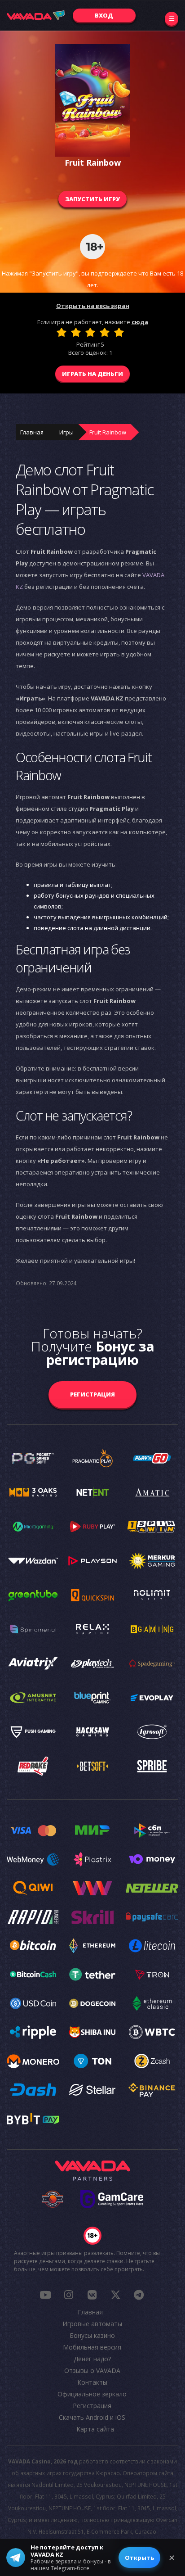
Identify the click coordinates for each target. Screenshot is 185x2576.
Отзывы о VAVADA (92, 2370)
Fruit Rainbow (108, 432)
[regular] (90, 332)
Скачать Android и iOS (92, 2417)
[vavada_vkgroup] (92, 2295)
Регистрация (92, 1394)
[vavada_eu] (115, 2295)
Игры (66, 432)
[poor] (76, 332)
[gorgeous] (119, 332)
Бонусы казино (92, 2335)
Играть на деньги (92, 374)
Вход (104, 15)
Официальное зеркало (92, 2394)
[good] (105, 332)
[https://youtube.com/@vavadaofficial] (45, 2295)
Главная (32, 432)
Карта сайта (95, 2429)
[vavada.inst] (69, 2295)
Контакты (92, 2382)
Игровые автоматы (92, 2324)
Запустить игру (92, 199)
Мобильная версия (92, 2347)
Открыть (139, 2558)
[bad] (62, 332)
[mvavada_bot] (139, 2295)
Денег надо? (92, 2359)
